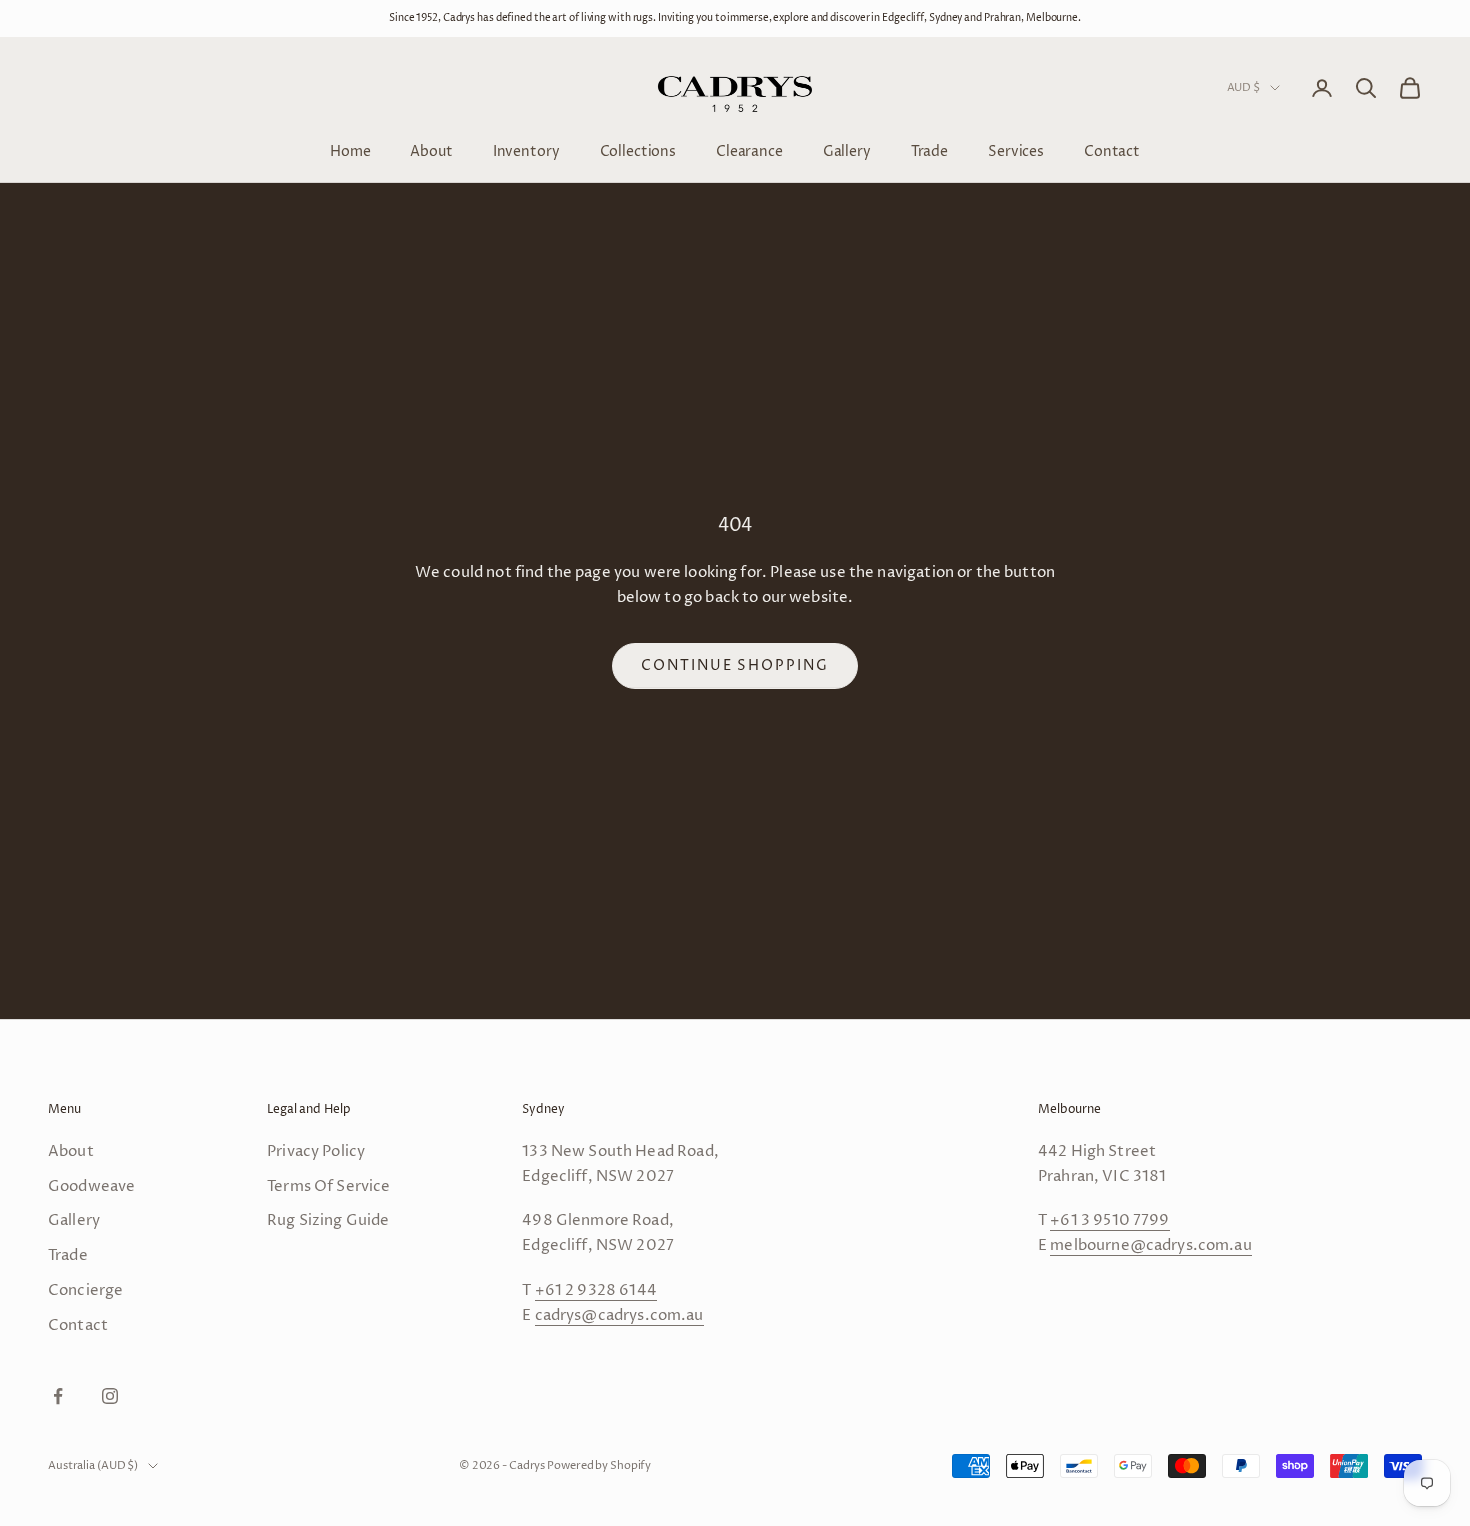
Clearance (749, 150)
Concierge (85, 1290)
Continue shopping (735, 665)
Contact (1112, 150)
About (431, 150)
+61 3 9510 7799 (1109, 1220)
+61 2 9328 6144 (596, 1290)
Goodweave (91, 1186)
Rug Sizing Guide (328, 1220)
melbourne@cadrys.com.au (1150, 1245)
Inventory (526, 150)
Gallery (847, 150)
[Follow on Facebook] (58, 1396)
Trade (929, 150)
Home (350, 150)
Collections (638, 150)
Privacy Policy (316, 1151)
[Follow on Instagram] (110, 1396)
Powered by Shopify (599, 1465)
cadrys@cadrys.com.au (619, 1315)
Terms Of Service (328, 1186)
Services (1016, 150)
